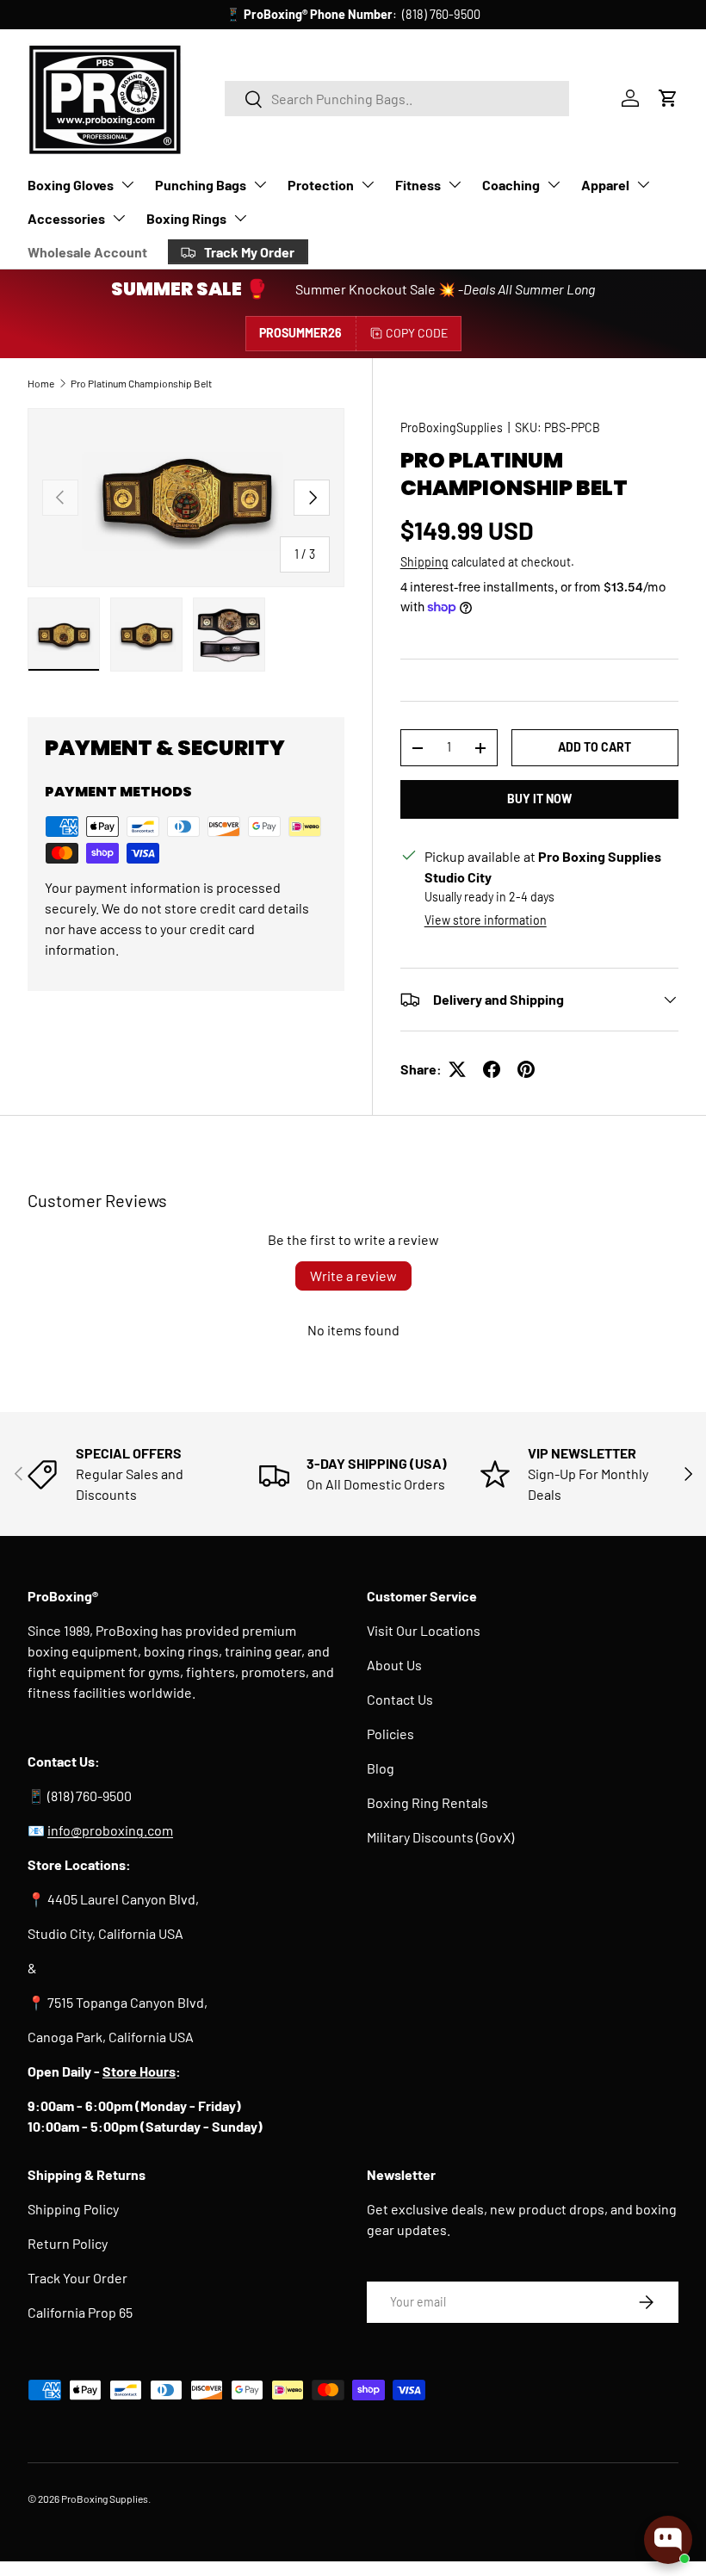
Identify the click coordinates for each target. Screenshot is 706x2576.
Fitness (418, 185)
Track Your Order (77, 2278)
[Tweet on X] (457, 1069)
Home (41, 383)
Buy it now (539, 799)
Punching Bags (201, 185)
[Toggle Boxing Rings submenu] (240, 218)
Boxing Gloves (71, 185)
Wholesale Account (87, 252)
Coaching (511, 185)
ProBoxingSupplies (452, 427)
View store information (486, 920)
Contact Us (400, 1699)
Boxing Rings (186, 218)
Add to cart (595, 747)
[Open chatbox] (668, 2540)
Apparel (605, 185)
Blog (381, 1768)
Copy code (417, 333)
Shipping (424, 562)
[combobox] (397, 99)
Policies (390, 1734)
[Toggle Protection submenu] (368, 184)
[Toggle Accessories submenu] (119, 218)
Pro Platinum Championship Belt (141, 383)
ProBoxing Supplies (105, 2499)
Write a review (353, 1276)
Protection (321, 185)
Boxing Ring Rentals (427, 1802)
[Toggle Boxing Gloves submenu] (127, 184)
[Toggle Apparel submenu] (643, 184)
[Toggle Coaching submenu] (554, 184)
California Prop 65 (80, 2312)
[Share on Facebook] (492, 1069)
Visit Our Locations (424, 1630)
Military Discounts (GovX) (440, 1837)
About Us (394, 1665)
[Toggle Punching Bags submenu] (260, 184)
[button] (668, 98)
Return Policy (68, 2243)
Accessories (66, 218)
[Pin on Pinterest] (526, 1069)
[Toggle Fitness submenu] (455, 184)
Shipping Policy (73, 2209)
